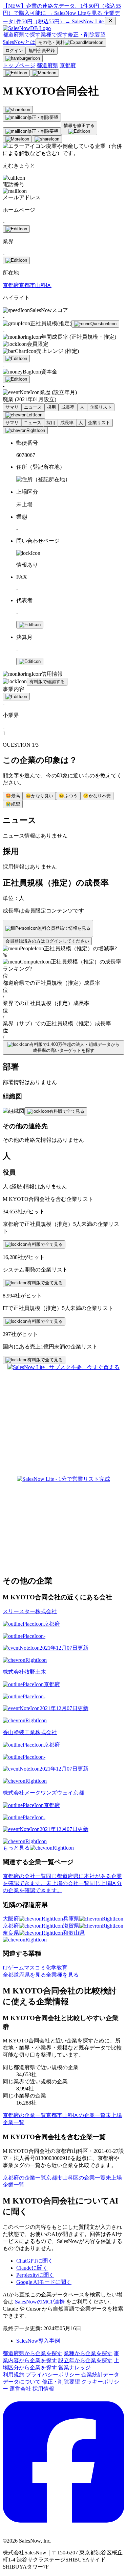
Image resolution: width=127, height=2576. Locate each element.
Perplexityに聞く (35, 2275)
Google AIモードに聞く (44, 2282)
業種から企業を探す (88, 2353)
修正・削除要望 (87, 35)
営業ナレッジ (75, 2367)
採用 (51, 407)
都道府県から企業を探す (33, 2353)
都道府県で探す (22, 35)
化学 (51, 1968)
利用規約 (14, 2375)
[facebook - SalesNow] (63, 2529)
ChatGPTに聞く (35, 2261)
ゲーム (16, 1968)
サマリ (12, 407)
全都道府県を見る (24, 1975)
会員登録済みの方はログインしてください (47, 941)
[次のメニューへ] (25, 431)
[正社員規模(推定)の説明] (95, 324)
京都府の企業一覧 (24, 2115)
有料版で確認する (47, 682)
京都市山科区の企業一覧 (76, 2115)
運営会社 (21, 2389)
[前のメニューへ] (24, 415)
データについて (22, 2382)
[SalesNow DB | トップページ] (27, 28)
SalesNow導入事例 (38, 2341)
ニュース (33, 407)
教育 (62, 1968)
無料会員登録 (42, 50)
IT (5, 1968)
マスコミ (35, 1968)
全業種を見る (62, 1975)
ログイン (14, 50)
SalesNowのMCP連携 (40, 2302)
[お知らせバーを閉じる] (110, 21)
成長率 (68, 407)
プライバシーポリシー (53, 2375)
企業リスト (101, 407)
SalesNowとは (19, 42)
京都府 (68, 65)
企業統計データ (100, 2375)
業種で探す (54, 35)
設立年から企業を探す (85, 2360)
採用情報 (43, 2389)
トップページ (19, 65)
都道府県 (47, 65)
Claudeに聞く (32, 2268)
